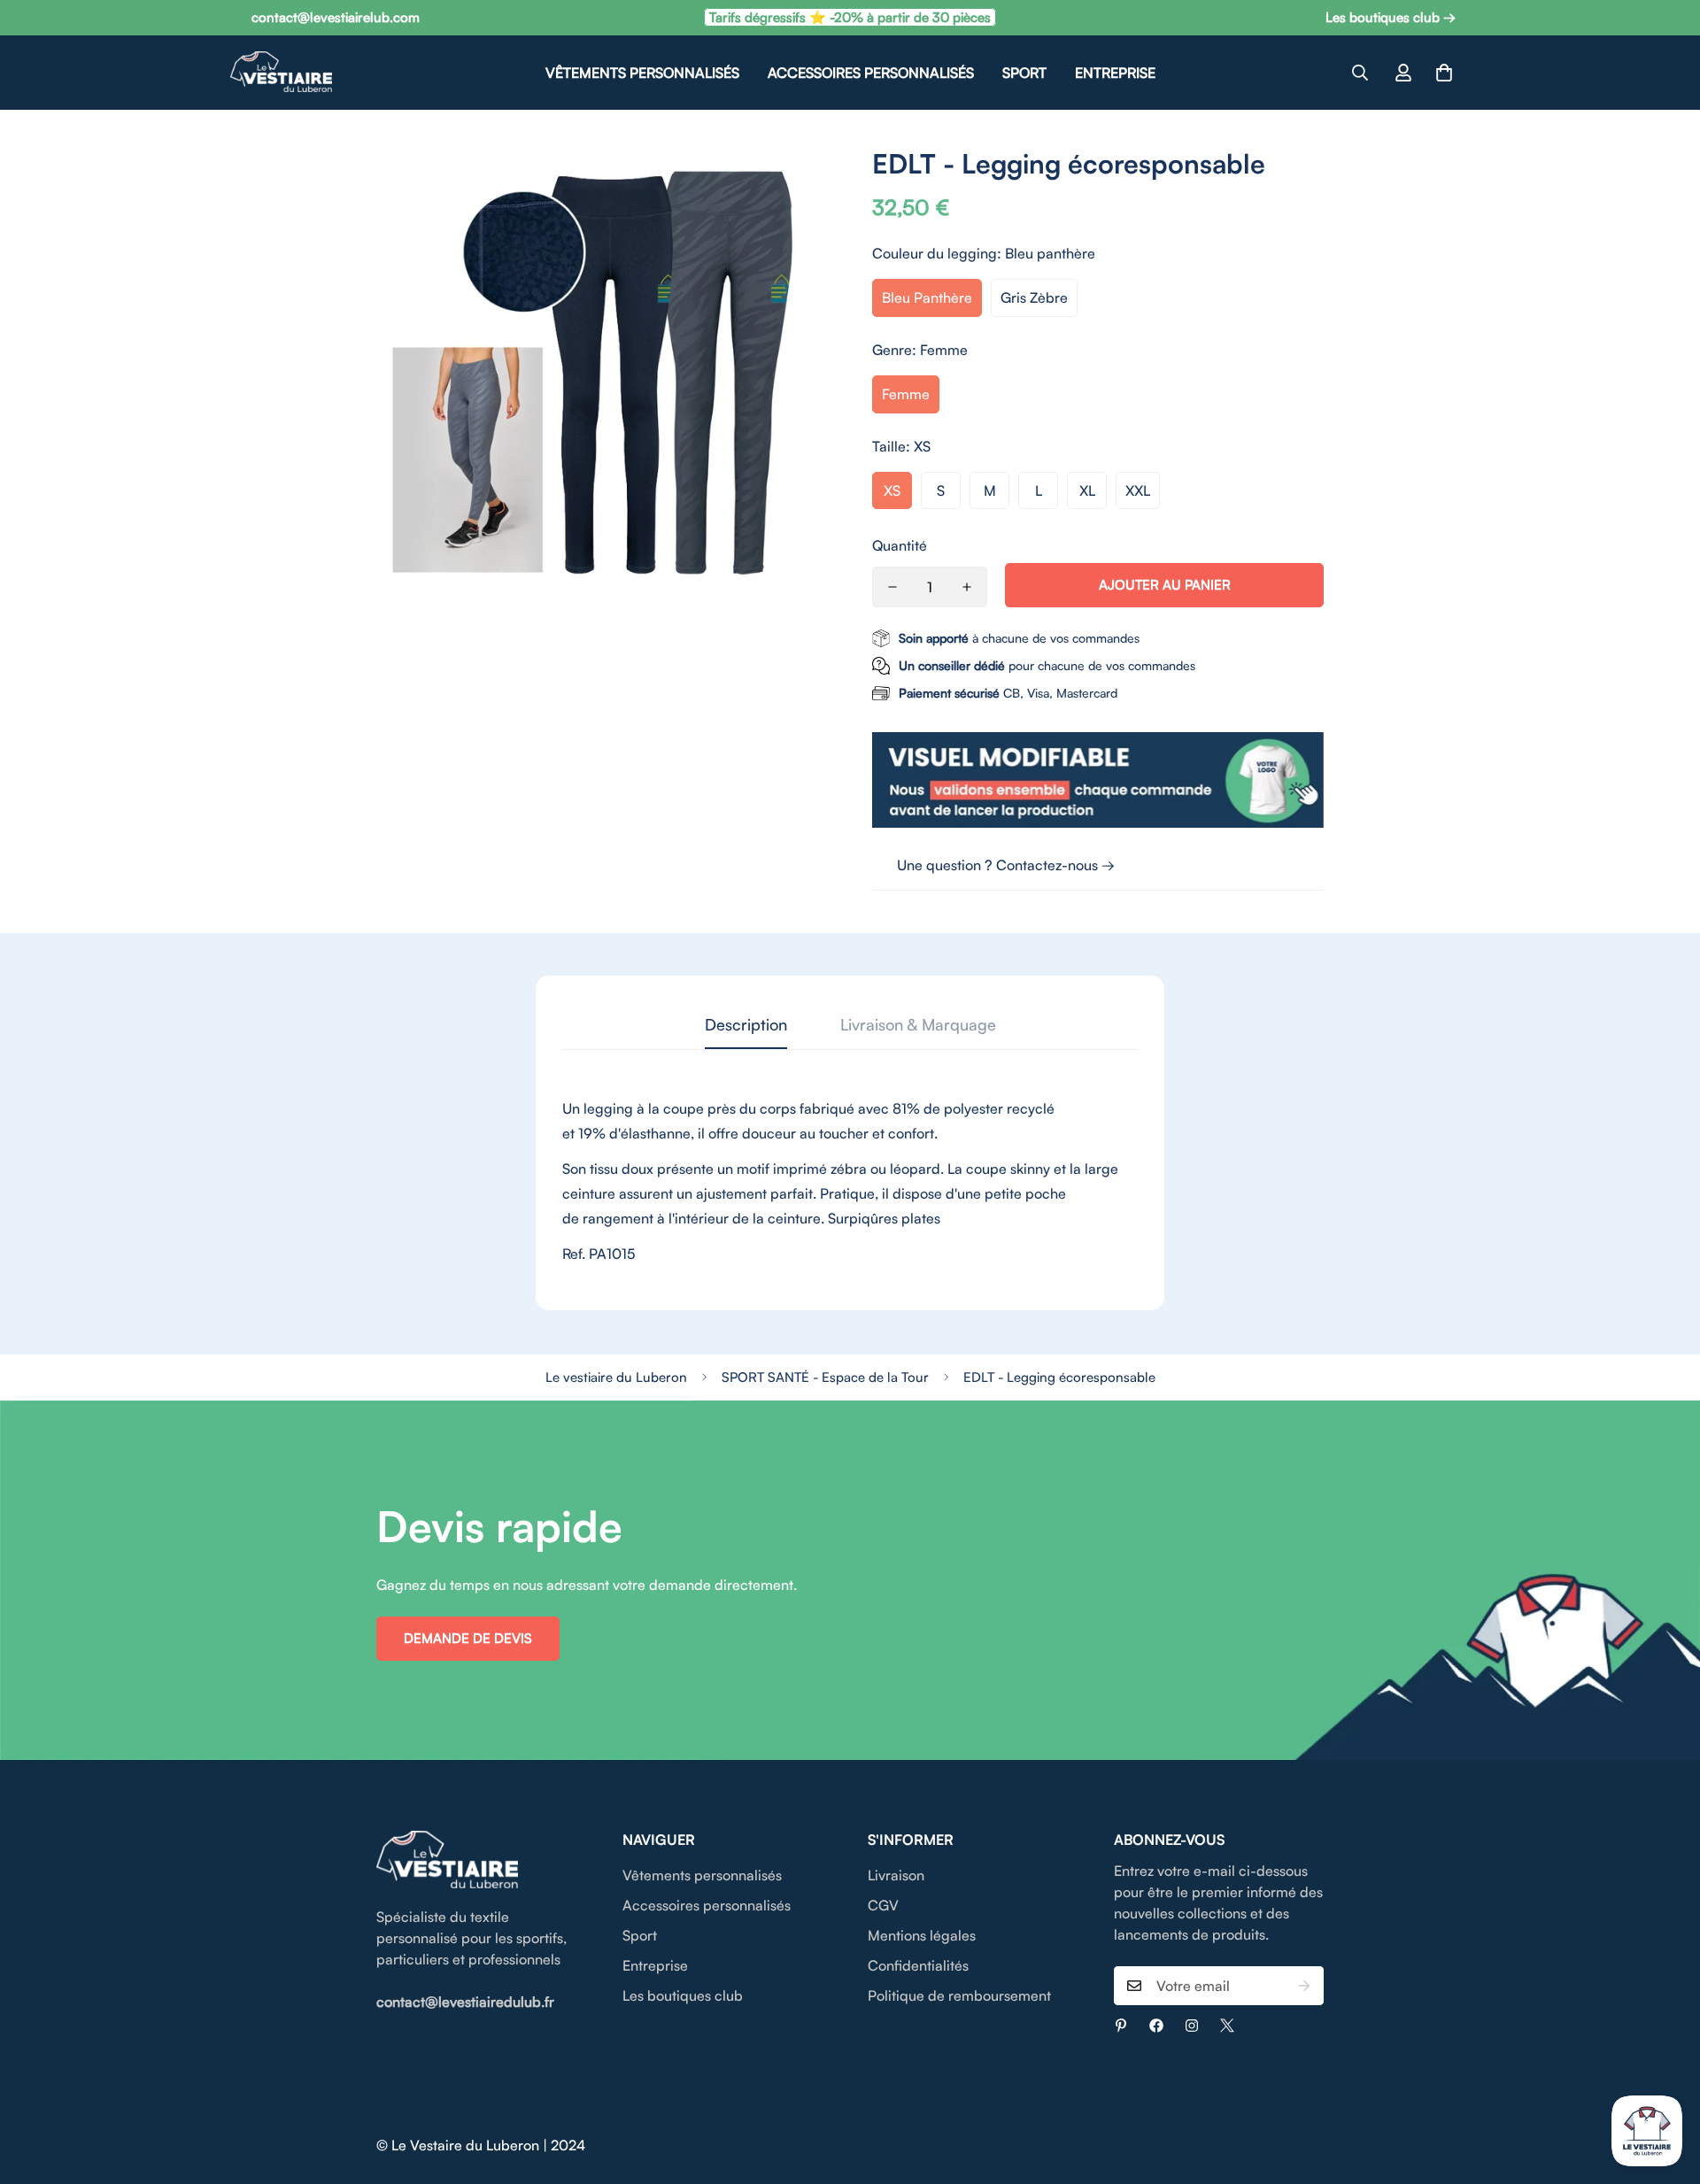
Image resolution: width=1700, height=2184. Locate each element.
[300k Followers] (1156, 2026)
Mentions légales (922, 1935)
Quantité (900, 545)
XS (892, 490)
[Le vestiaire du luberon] (281, 73)
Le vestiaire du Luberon (616, 1377)
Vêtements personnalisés (642, 73)
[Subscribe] (1304, 1986)
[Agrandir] (795, 183)
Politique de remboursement (959, 1995)
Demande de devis (468, 1638)
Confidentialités (918, 1965)
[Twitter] (1227, 2026)
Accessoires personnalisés (871, 73)
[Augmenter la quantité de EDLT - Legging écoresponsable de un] (967, 587)
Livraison (896, 1875)
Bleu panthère (927, 297)
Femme (906, 394)
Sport (1024, 73)
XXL (1138, 490)
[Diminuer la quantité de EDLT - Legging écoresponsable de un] (892, 587)
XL (1087, 490)
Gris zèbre (1034, 297)
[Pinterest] (1121, 2026)
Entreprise (1115, 73)
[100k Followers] (1192, 2026)
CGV (883, 1905)
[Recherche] (1360, 73)
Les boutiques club (683, 1995)
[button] (1444, 73)
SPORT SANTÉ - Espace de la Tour (825, 1377)
